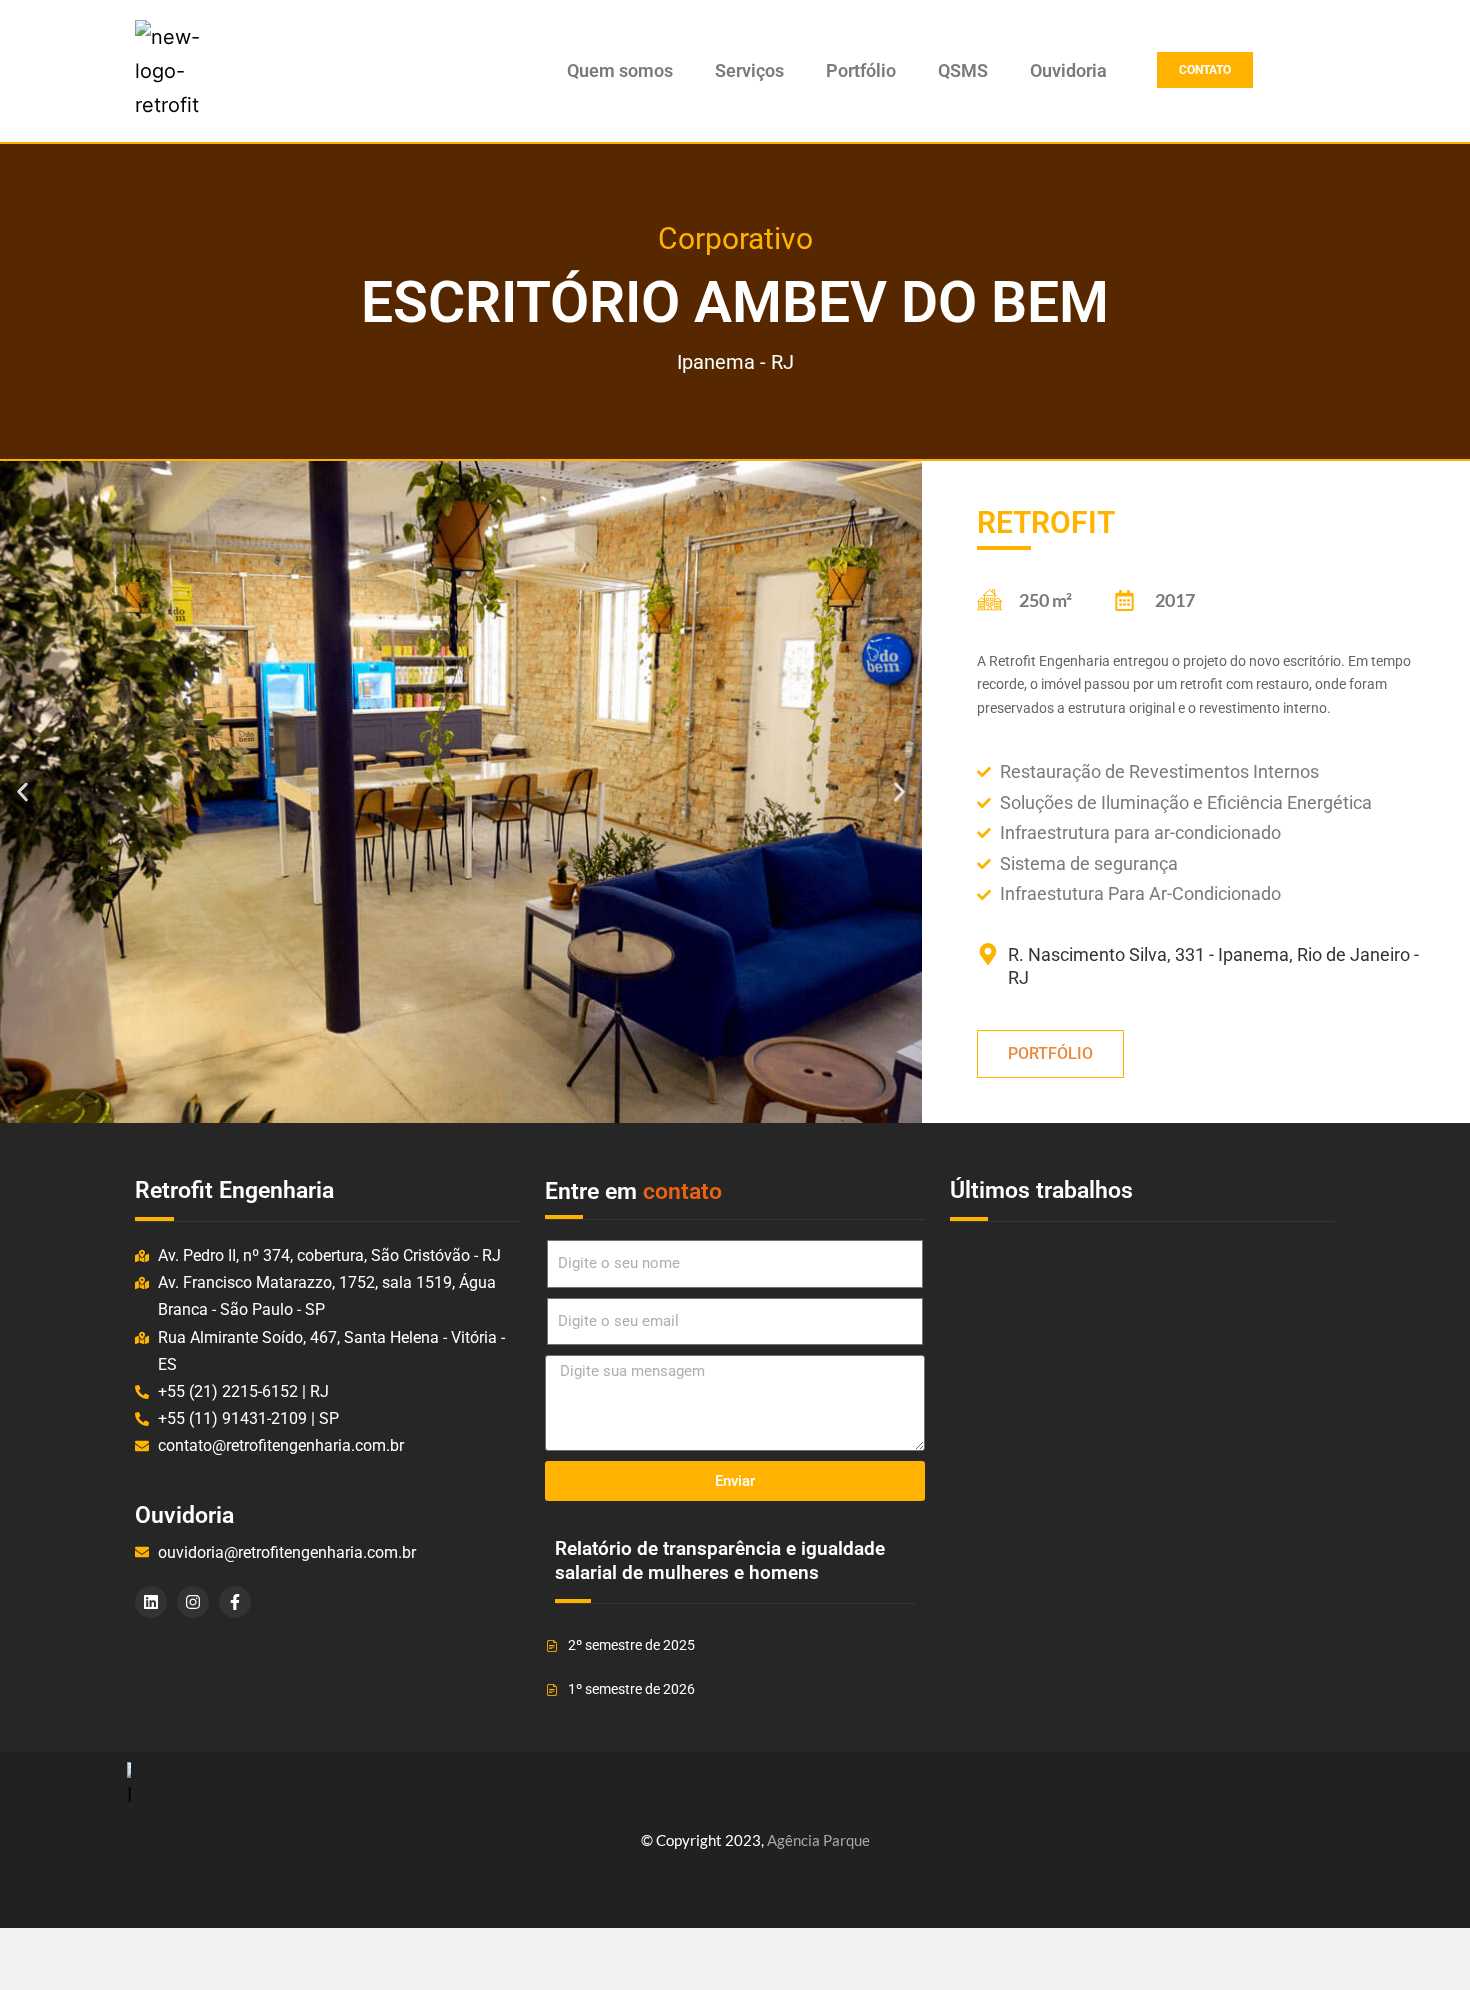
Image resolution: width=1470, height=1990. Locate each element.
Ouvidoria (1068, 71)
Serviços (749, 71)
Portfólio (861, 71)
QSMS (963, 71)
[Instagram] (193, 1602)
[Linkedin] (151, 1602)
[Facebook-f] (235, 1602)
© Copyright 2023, (755, 1840)
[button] (22, 792)
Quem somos (620, 71)
